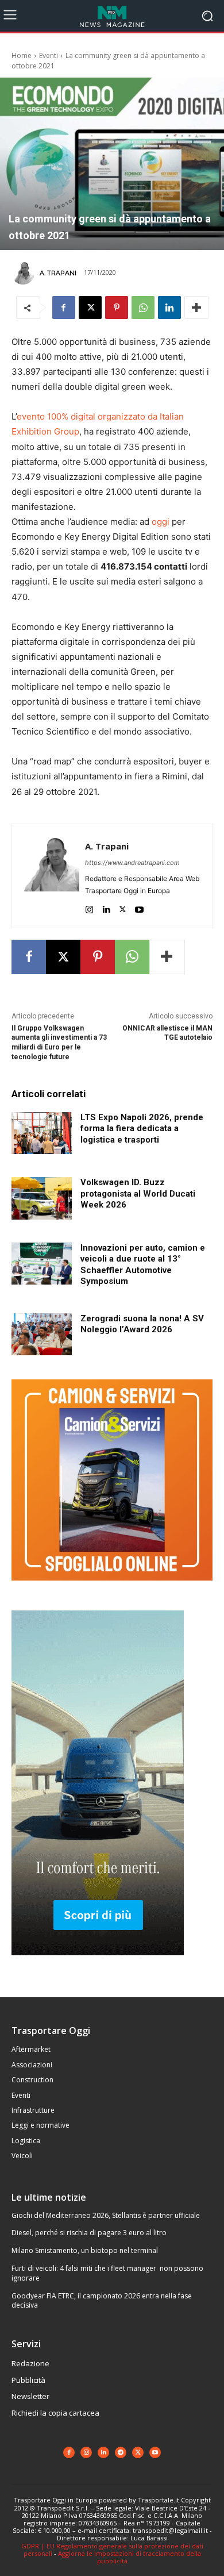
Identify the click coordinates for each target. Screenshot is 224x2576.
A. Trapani (58, 273)
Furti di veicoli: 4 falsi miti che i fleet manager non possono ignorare (107, 2273)
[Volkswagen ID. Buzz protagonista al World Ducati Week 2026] (42, 1198)
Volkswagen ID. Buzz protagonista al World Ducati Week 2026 (138, 1193)
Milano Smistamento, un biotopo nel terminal (85, 2250)
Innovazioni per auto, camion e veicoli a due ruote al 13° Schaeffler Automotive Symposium (143, 1265)
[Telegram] (121, 2452)
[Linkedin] (169, 307)
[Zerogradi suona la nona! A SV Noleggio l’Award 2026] (42, 1335)
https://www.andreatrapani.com (132, 863)
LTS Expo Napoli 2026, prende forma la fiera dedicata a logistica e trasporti (142, 1129)
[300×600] (98, 1964)
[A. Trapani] (25, 273)
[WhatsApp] (143, 307)
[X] (90, 307)
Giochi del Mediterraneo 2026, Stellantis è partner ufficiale (106, 2215)
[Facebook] (64, 307)
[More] (196, 307)
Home (22, 55)
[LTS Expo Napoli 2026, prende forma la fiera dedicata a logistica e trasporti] (42, 1133)
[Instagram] (89, 907)
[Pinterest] (117, 307)
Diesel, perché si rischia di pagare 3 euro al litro (89, 2233)
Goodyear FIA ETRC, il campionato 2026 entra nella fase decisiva (102, 2301)
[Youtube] (139, 907)
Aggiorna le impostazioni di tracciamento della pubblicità (130, 2557)
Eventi (49, 55)
